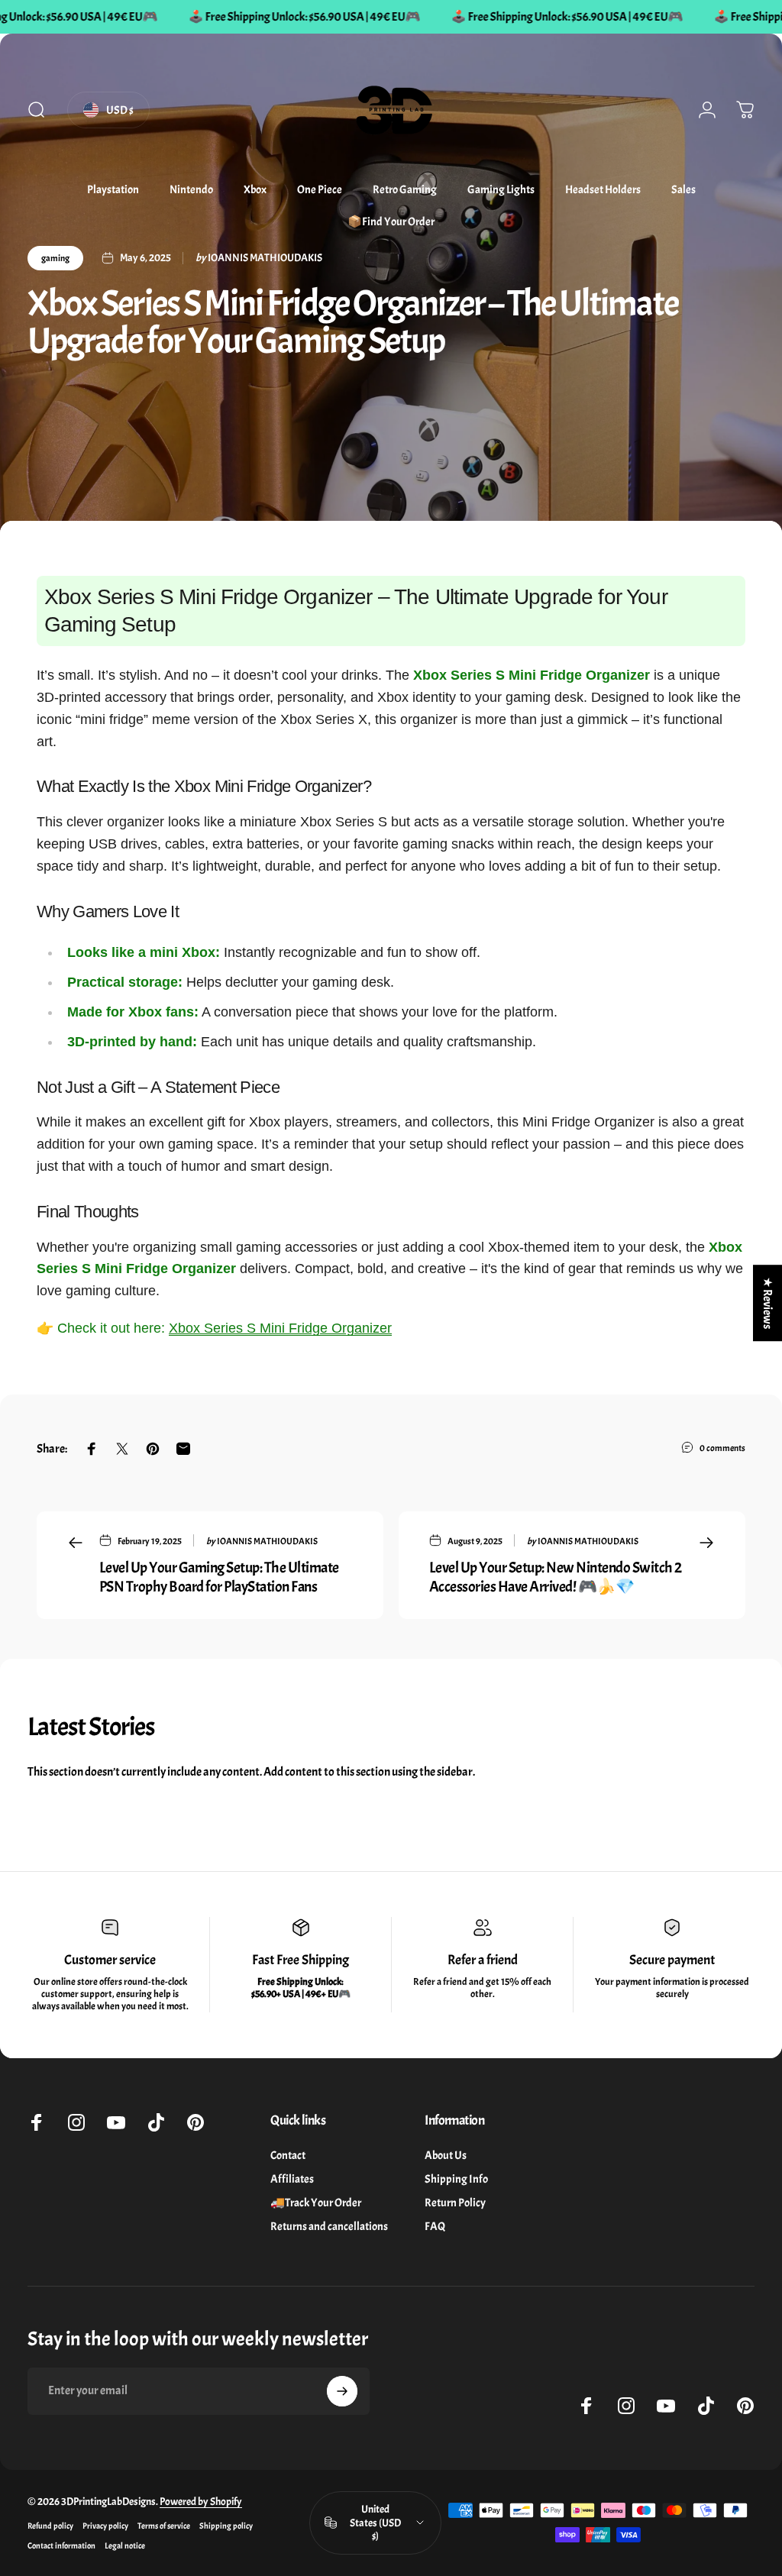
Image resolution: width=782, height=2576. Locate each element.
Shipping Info (456, 2179)
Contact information (61, 2545)
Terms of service (164, 2526)
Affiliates (292, 2179)
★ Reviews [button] (767, 1303)
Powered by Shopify (201, 2502)
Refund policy (50, 2526)
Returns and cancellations (329, 2227)
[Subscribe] (342, 2391)
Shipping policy (226, 2526)
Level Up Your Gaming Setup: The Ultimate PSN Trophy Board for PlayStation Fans (219, 1577)
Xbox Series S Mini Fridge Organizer (280, 1328)
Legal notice (125, 2545)
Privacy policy (105, 2526)
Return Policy (455, 2203)
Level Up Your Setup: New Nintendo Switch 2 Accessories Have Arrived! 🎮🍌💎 (556, 1577)
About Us (446, 2156)
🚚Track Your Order (316, 2203)
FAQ (435, 2227)
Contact (288, 2156)
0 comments (722, 1448)
